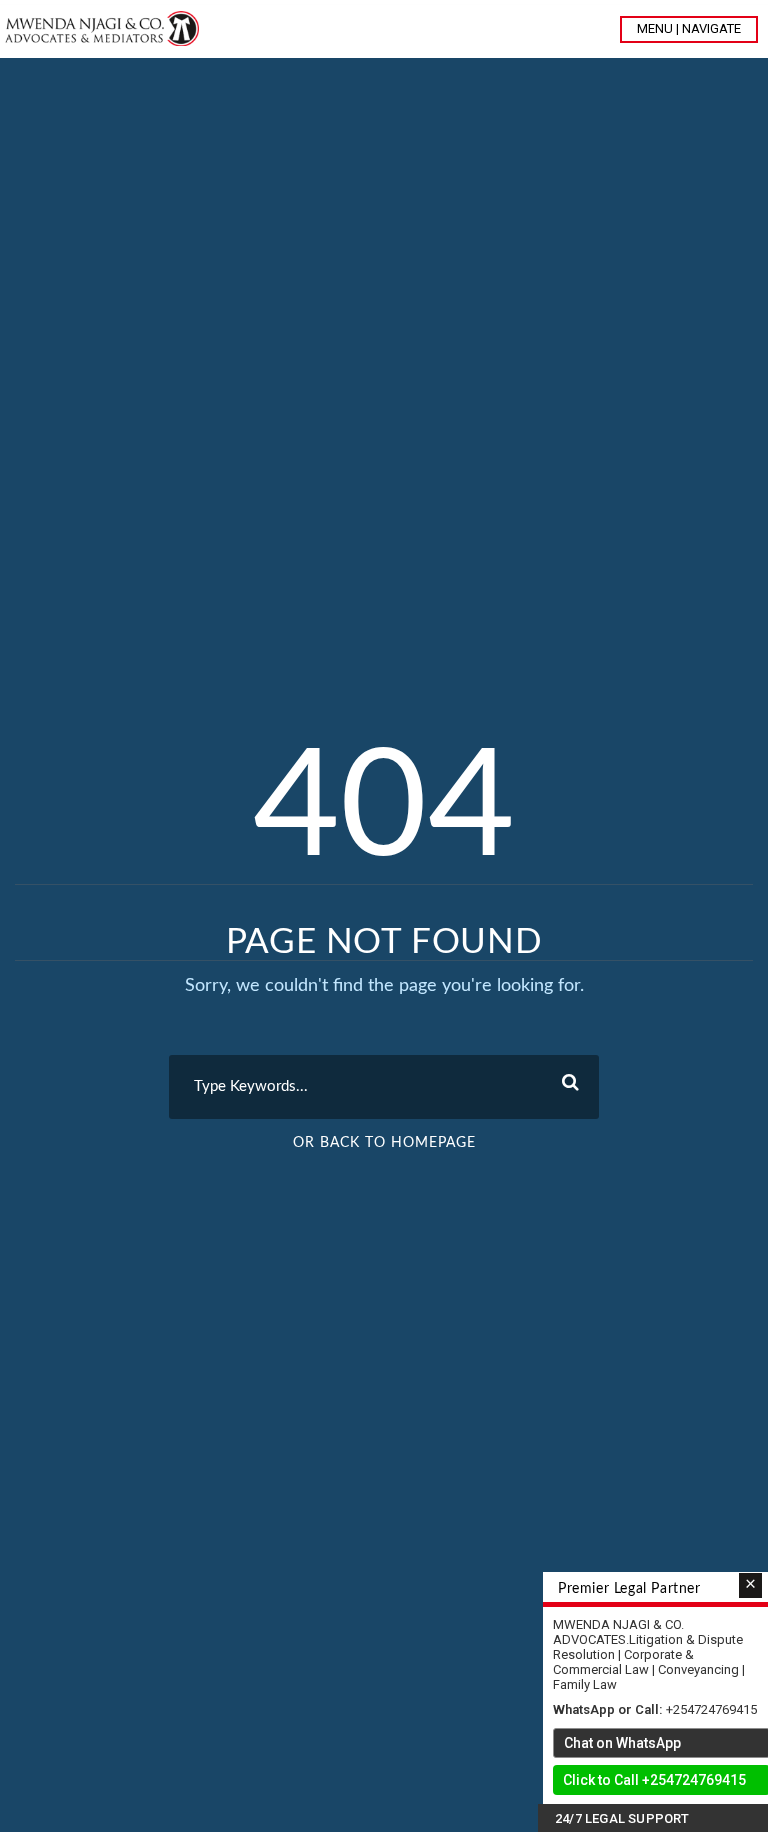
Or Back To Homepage (384, 1143)
